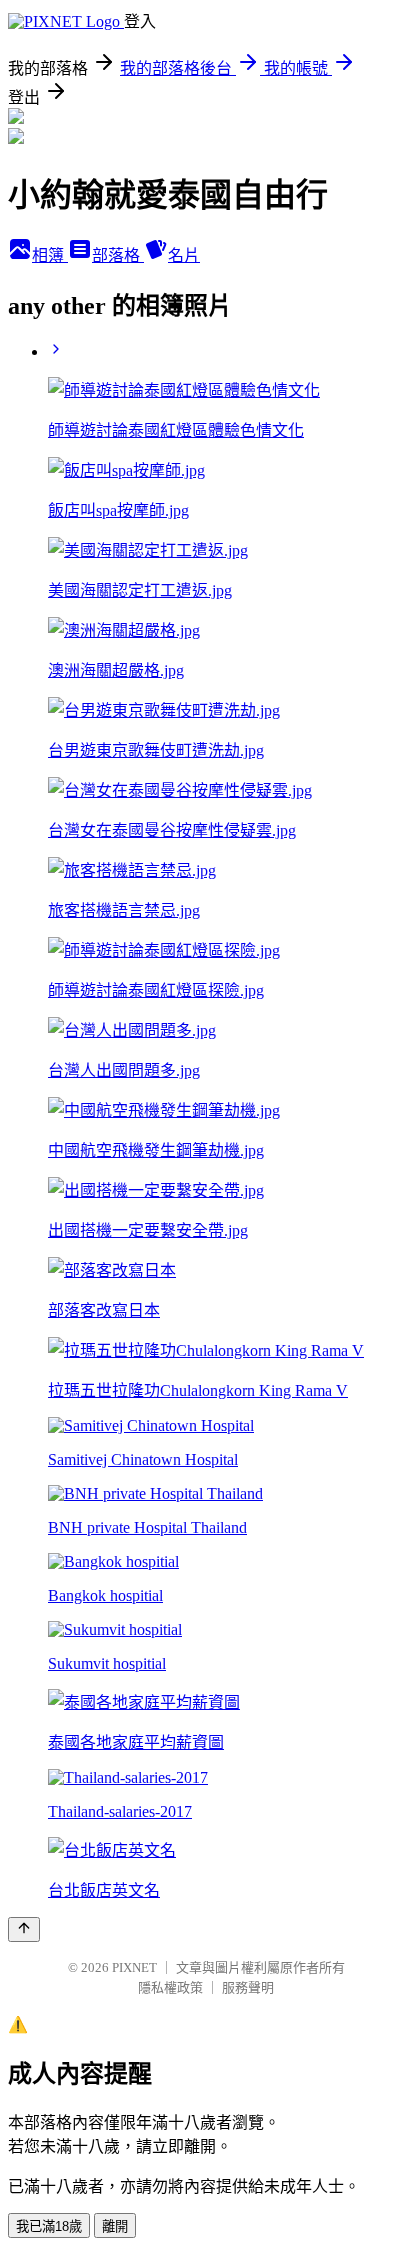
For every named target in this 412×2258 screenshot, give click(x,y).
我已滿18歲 (49, 2226)
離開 (115, 2226)
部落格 (118, 255)
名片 (184, 255)
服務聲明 (248, 1987)
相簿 (50, 255)
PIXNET (134, 1967)
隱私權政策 (170, 1987)
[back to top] (24, 1929)
